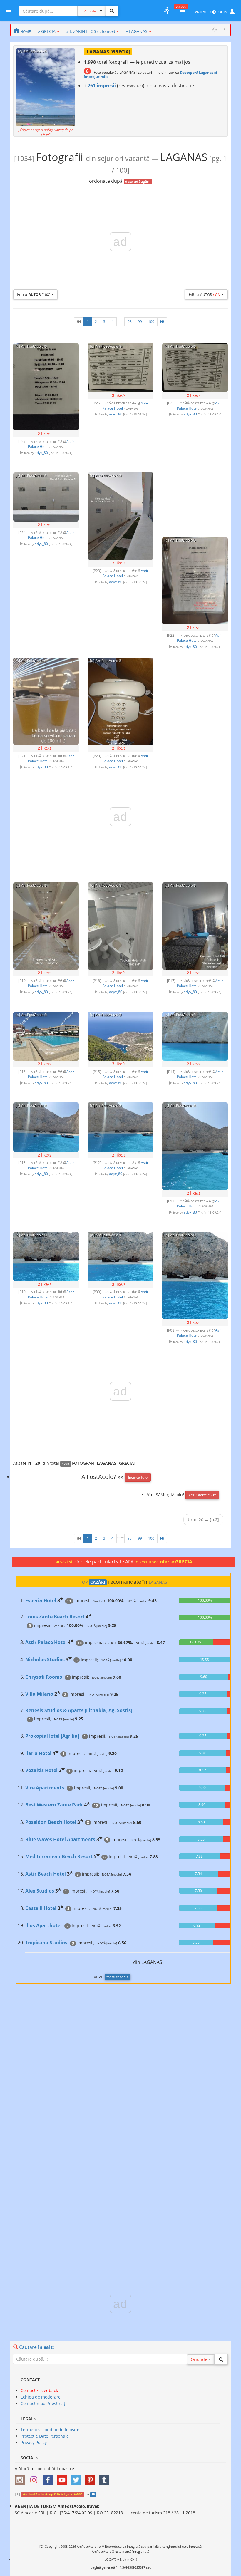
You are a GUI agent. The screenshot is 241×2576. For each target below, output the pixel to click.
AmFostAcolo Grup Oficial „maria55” (52, 2494)
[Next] (162, 322)
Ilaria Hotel (38, 1753)
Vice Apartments (45, 1788)
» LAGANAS (137, 31)
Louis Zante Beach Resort (55, 1617)
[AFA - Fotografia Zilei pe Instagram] (35, 2478)
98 (130, 322)
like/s (45, 434)
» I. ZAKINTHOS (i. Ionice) (91, 31)
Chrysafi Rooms (44, 1677)
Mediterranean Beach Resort (59, 1856)
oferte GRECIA (176, 1562)
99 (140, 322)
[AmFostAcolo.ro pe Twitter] (78, 2478)
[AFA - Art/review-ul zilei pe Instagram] (21, 2478)
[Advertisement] (195, 499)
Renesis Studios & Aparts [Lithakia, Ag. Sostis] (79, 1710)
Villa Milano (39, 1694)
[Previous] (79, 322)
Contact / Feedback (39, 2390)
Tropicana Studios (46, 1943)
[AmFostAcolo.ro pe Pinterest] (92, 2478)
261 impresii (102, 86)
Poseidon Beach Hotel (51, 1822)
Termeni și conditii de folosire (50, 2430)
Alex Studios (40, 1891)
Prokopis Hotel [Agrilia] (52, 1736)
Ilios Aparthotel (43, 1925)
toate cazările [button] (118, 1977)
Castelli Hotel (41, 1908)
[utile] (166, 10)
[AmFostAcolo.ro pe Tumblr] (106, 2478)
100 (151, 322)
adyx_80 (41, 452)
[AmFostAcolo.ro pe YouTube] (63, 2478)
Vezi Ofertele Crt (202, 1495)
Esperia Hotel (41, 1600)
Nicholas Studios (45, 1660)
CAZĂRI (98, 1582)
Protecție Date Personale (45, 2436)
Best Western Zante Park (54, 1805)
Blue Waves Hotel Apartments (60, 1839)
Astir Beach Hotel (46, 1874)
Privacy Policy (34, 2442)
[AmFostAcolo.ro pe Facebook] (49, 2478)
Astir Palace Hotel (46, 1642)
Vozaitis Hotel (41, 1770)
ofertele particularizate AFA (104, 1562)
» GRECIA (47, 31)
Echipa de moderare (41, 2397)
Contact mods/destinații (44, 2403)
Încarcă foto (138, 1477)
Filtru (34, 294)
